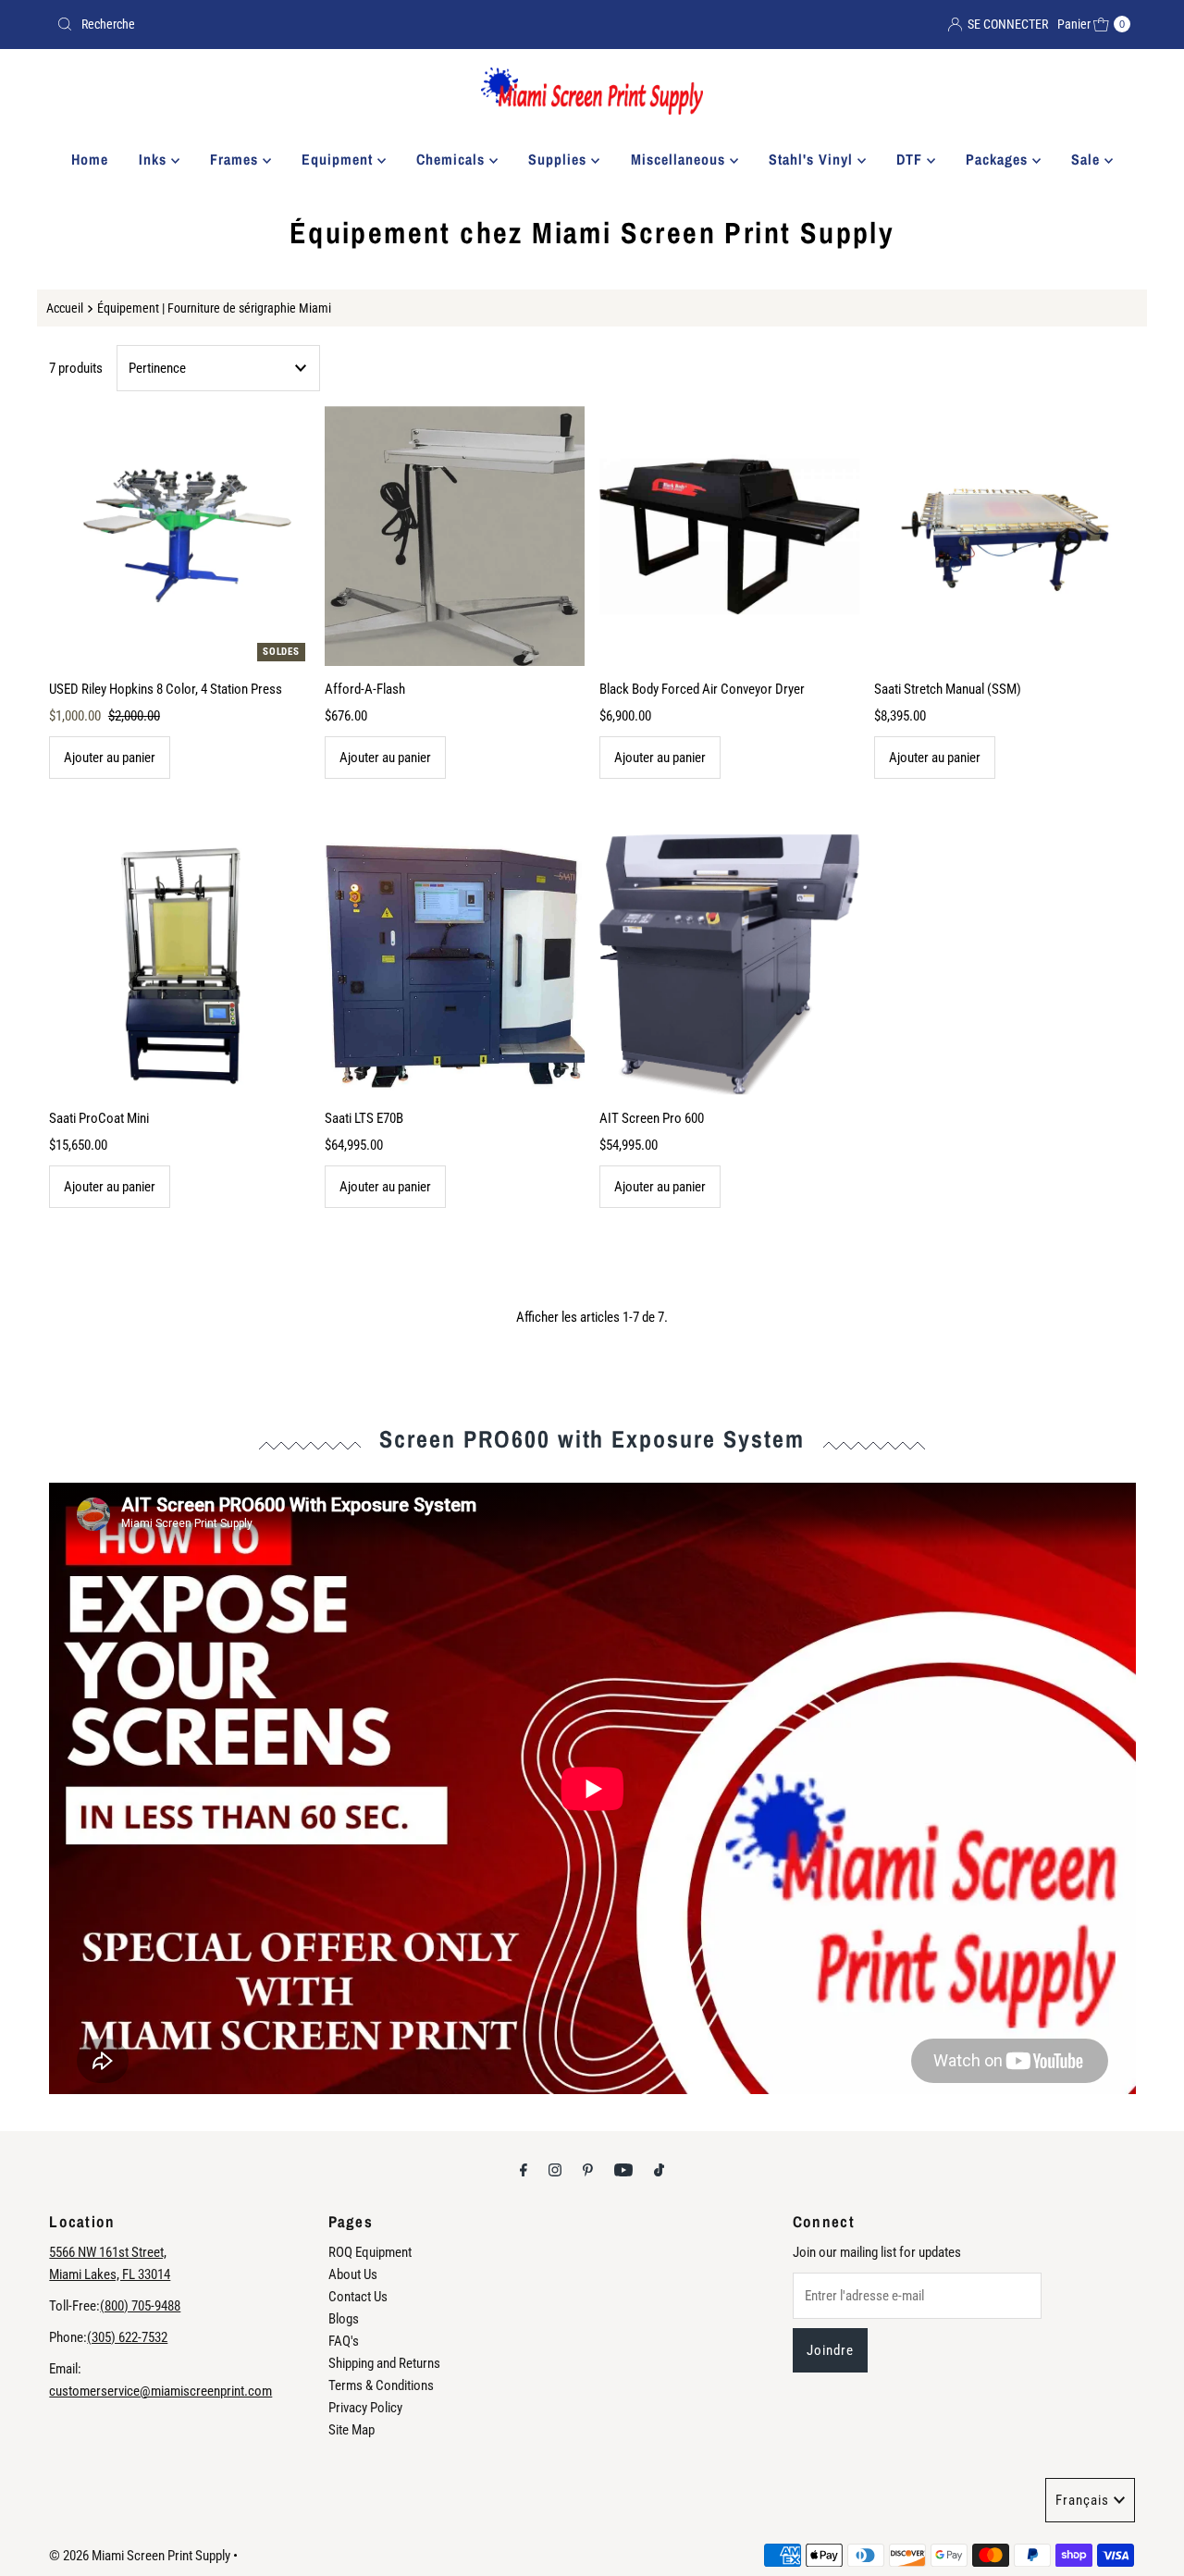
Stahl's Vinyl (813, 159)
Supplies (560, 159)
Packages (999, 159)
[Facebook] (524, 2170)
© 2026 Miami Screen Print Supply (140, 2556)
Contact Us (358, 2297)
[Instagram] (555, 2170)
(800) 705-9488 (140, 2306)
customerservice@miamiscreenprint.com (160, 2391)
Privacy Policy (365, 2408)
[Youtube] (623, 2170)
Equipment (339, 159)
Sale (1088, 159)
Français (1082, 2500)
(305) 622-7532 (127, 2337)
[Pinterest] (588, 2170)
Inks (155, 159)
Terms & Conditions (381, 2385)
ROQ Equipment (370, 2252)
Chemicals (453, 159)
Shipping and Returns (384, 2363)
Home (90, 159)
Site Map (351, 2430)
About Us (353, 2274)
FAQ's (344, 2341)
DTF (912, 159)
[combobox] (317, 24)
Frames (236, 159)
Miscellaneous (680, 159)
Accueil (65, 308)
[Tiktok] (659, 2170)
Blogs (344, 2319)
